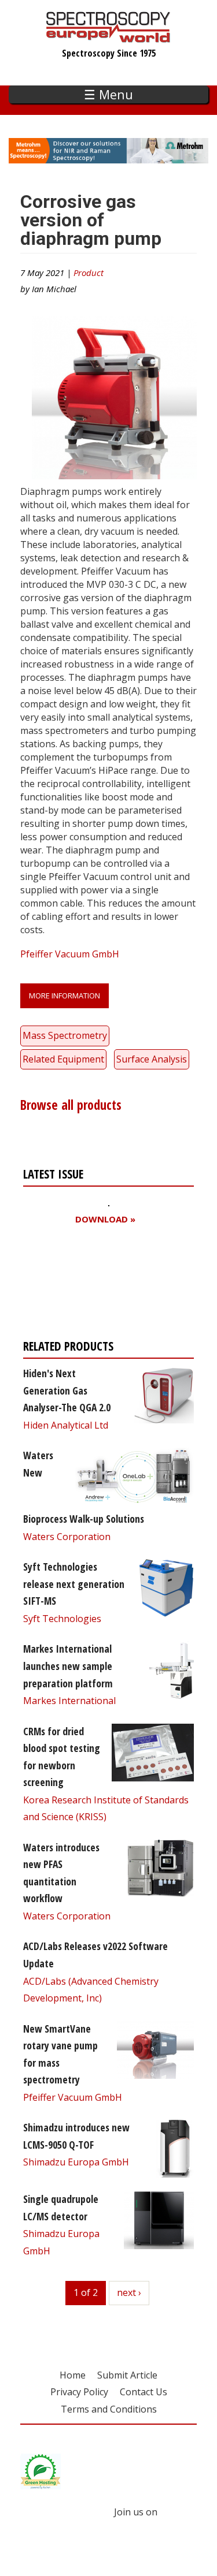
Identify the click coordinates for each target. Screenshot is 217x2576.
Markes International (69, 1701)
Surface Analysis (152, 1059)
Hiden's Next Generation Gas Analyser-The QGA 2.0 (67, 1390)
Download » (105, 1219)
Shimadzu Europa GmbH (76, 2162)
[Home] (108, 37)
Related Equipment (63, 1059)
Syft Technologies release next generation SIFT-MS (74, 1584)
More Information (65, 996)
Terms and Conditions (109, 2409)
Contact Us (144, 2392)
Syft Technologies (62, 1619)
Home (73, 2375)
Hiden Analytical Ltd (66, 1425)
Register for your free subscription (79, 1285)
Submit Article (127, 2375)
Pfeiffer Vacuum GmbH (70, 954)
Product (89, 273)
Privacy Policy (79, 2392)
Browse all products (71, 1105)
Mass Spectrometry (65, 1035)
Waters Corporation (67, 1537)
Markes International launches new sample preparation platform (68, 1666)
